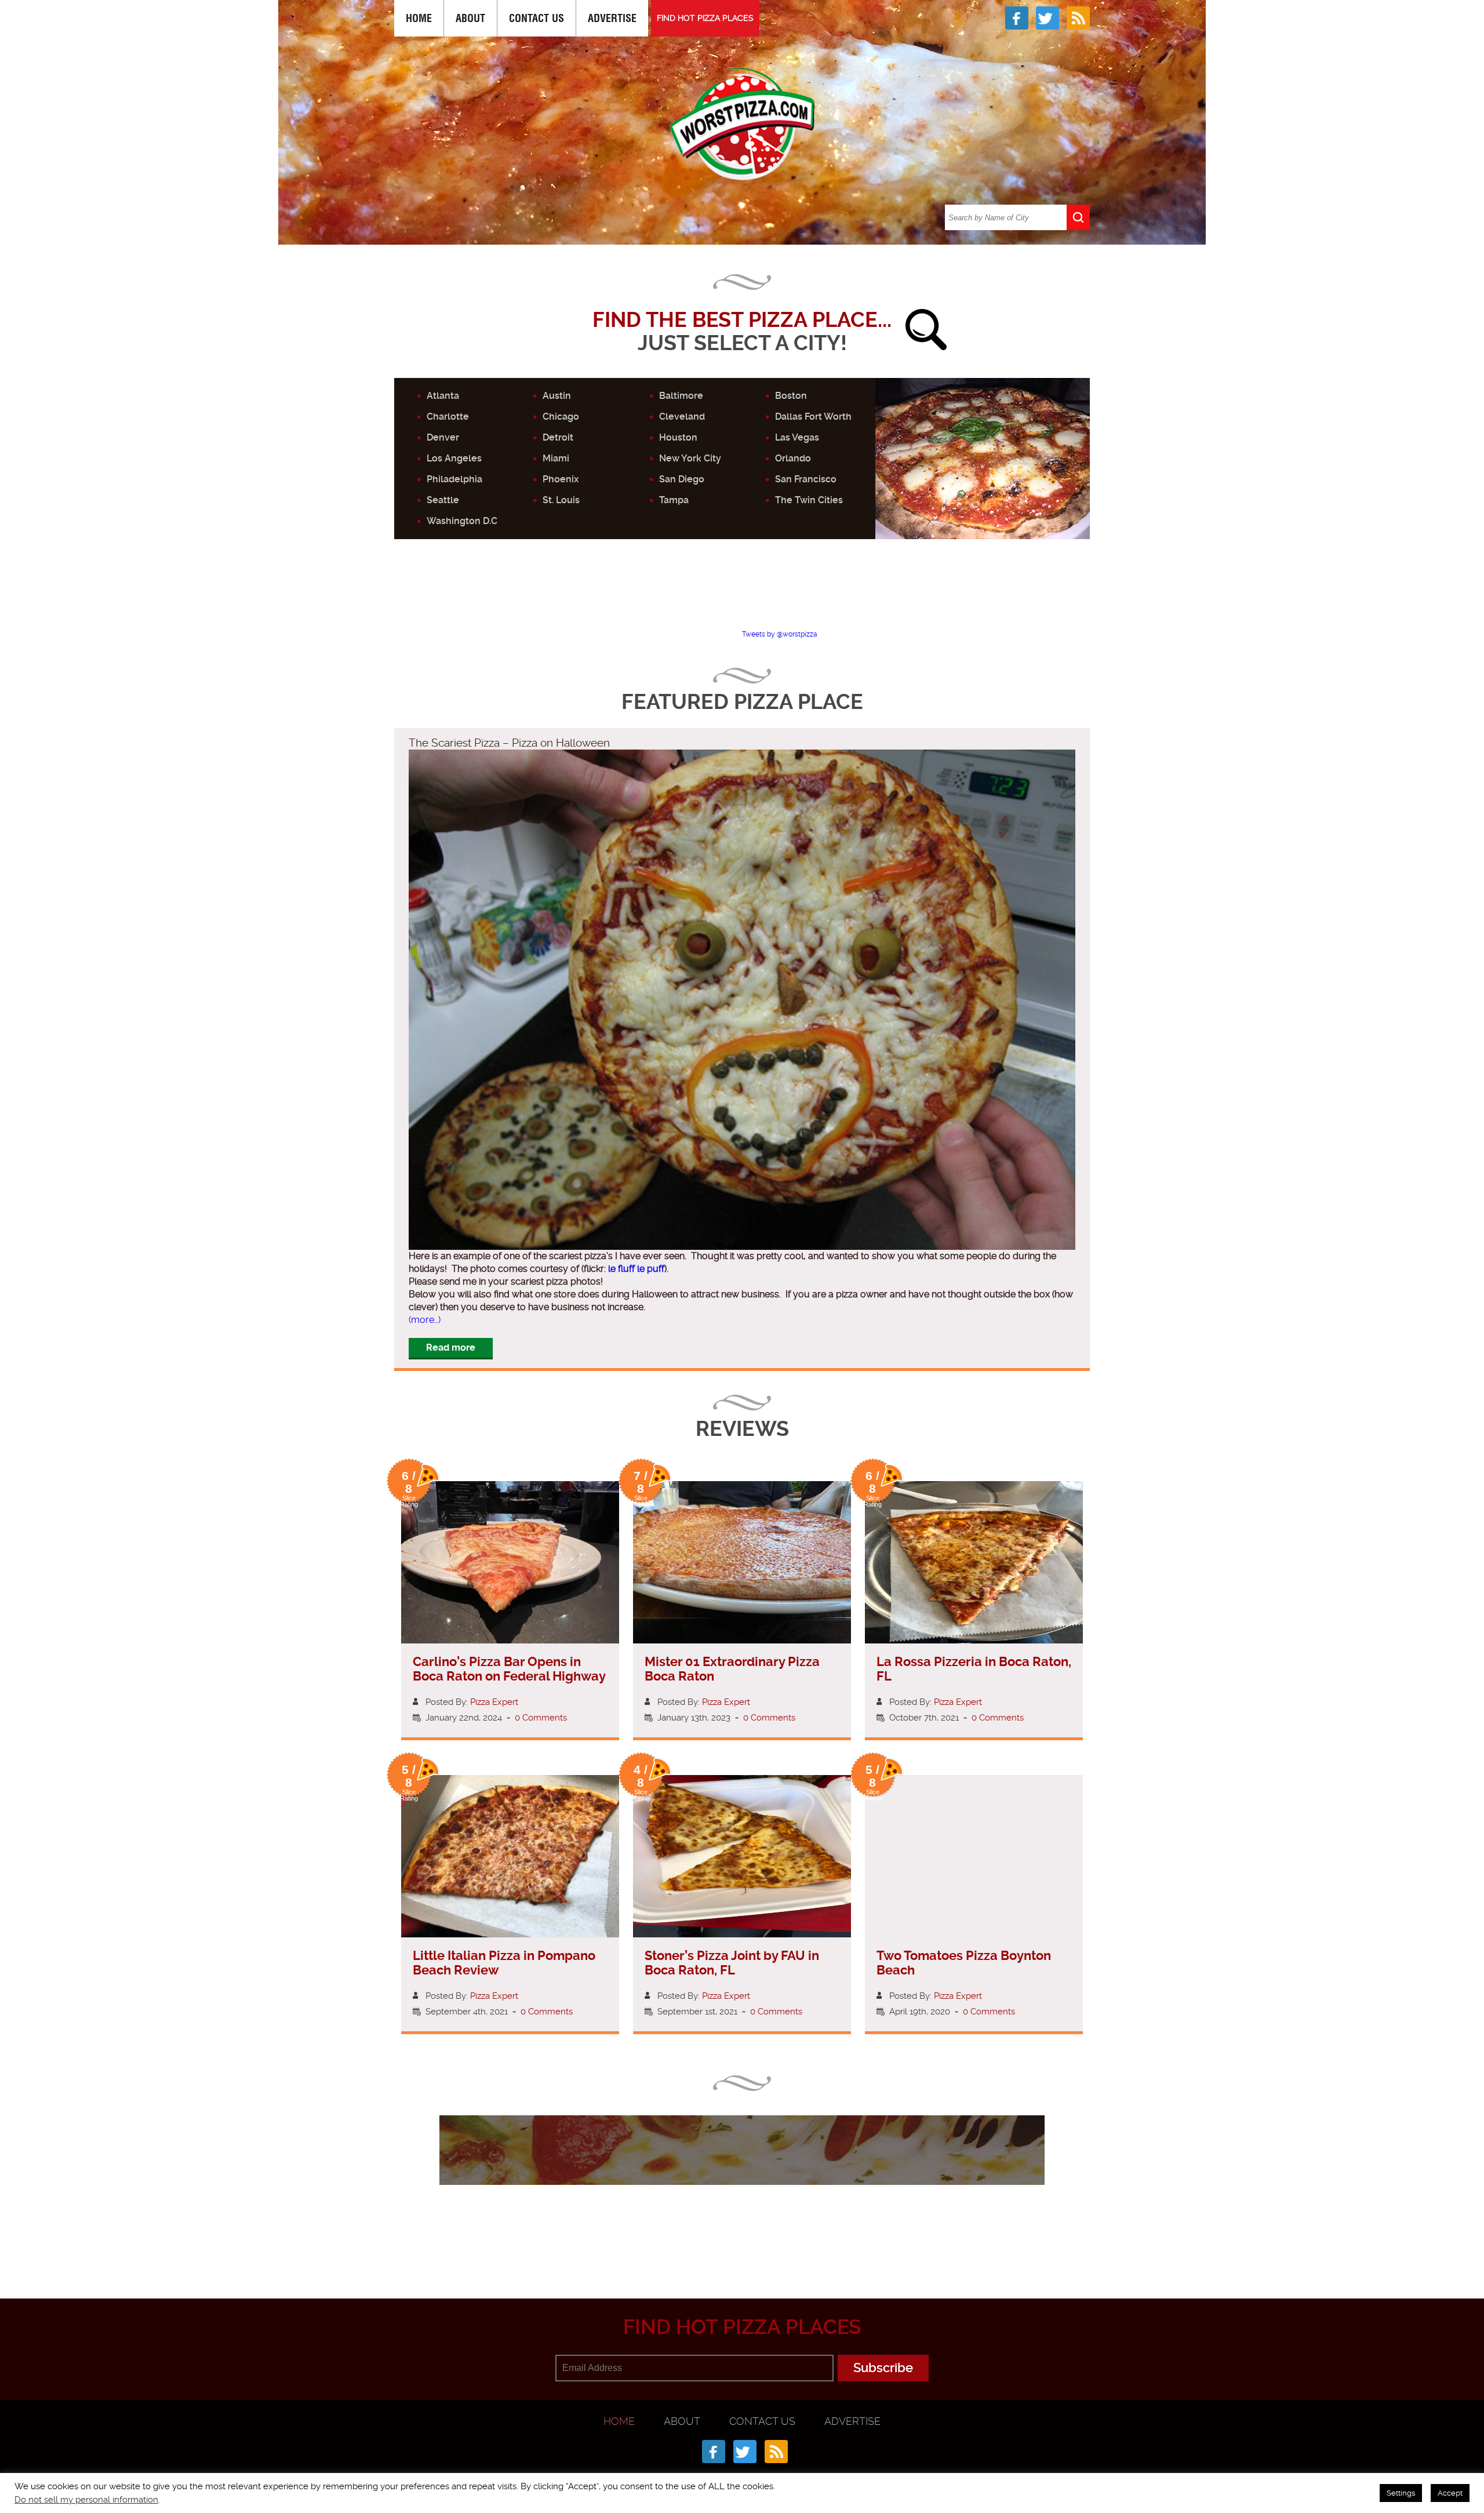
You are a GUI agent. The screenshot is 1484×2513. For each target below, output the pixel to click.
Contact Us (537, 18)
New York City (690, 458)
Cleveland (682, 417)
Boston (791, 396)
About (470, 18)
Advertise (612, 18)
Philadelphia (454, 479)
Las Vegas (797, 437)
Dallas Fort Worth (813, 417)
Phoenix (561, 479)
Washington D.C (462, 521)
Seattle (443, 500)
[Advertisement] (742, 594)
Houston (678, 437)
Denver (443, 437)
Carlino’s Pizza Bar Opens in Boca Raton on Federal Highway (509, 1669)
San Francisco (806, 479)
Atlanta (443, 396)
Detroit (558, 437)
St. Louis (561, 500)
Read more (451, 1348)
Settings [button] (1401, 2493)
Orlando (793, 458)
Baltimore (681, 396)
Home (419, 18)
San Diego (682, 479)
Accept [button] (1450, 2493)
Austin (557, 396)
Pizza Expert (494, 1702)
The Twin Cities (809, 500)
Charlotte (448, 417)
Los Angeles (454, 458)
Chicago (561, 417)
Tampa (674, 500)
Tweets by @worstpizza (780, 634)
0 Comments (541, 1718)
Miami (556, 458)
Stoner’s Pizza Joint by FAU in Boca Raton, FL (732, 1963)
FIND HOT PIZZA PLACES (705, 18)
